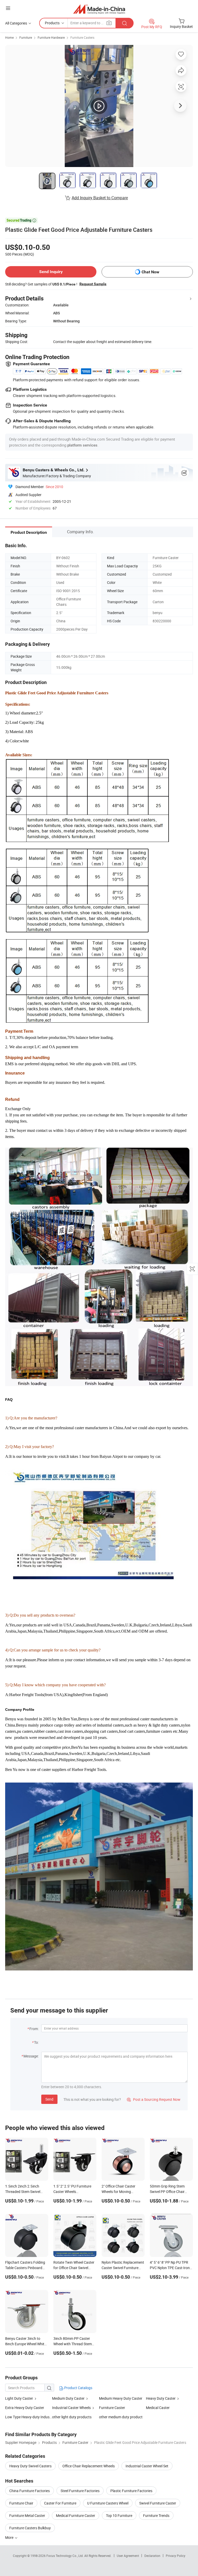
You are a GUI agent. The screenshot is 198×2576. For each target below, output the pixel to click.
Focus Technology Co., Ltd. (65, 2556)
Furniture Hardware (51, 37)
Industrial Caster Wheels (71, 2408)
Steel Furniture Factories (80, 2491)
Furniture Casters (82, 37)
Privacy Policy (176, 2556)
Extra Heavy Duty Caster (25, 2408)
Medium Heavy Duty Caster (121, 2398)
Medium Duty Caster (68, 2398)
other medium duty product (121, 2417)
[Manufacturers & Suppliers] (99, 9)
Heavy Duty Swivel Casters (30, 2466)
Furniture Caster (112, 2408)
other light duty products (72, 2417)
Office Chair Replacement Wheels (89, 2466)
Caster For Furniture (60, 2503)
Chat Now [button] (150, 272)
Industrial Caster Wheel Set (147, 2466)
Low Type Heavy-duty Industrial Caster (29, 2417)
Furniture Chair (21, 2503)
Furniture (26, 37)
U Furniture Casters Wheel (108, 2503)
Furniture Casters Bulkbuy (30, 2528)
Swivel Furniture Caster (158, 2503)
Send (49, 2099)
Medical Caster (158, 2408)
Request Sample (93, 284)
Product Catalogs (78, 2388)
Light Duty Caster (19, 2398)
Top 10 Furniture (119, 2515)
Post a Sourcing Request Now (154, 2099)
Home (9, 37)
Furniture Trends (156, 2515)
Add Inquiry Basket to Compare (100, 198)
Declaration (152, 2556)
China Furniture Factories (30, 2491)
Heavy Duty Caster (161, 2398)
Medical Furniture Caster (76, 2515)
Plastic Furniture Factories (131, 2491)
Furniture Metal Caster (27, 2515)
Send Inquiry (51, 272)
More (10, 2537)
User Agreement (128, 2556)
